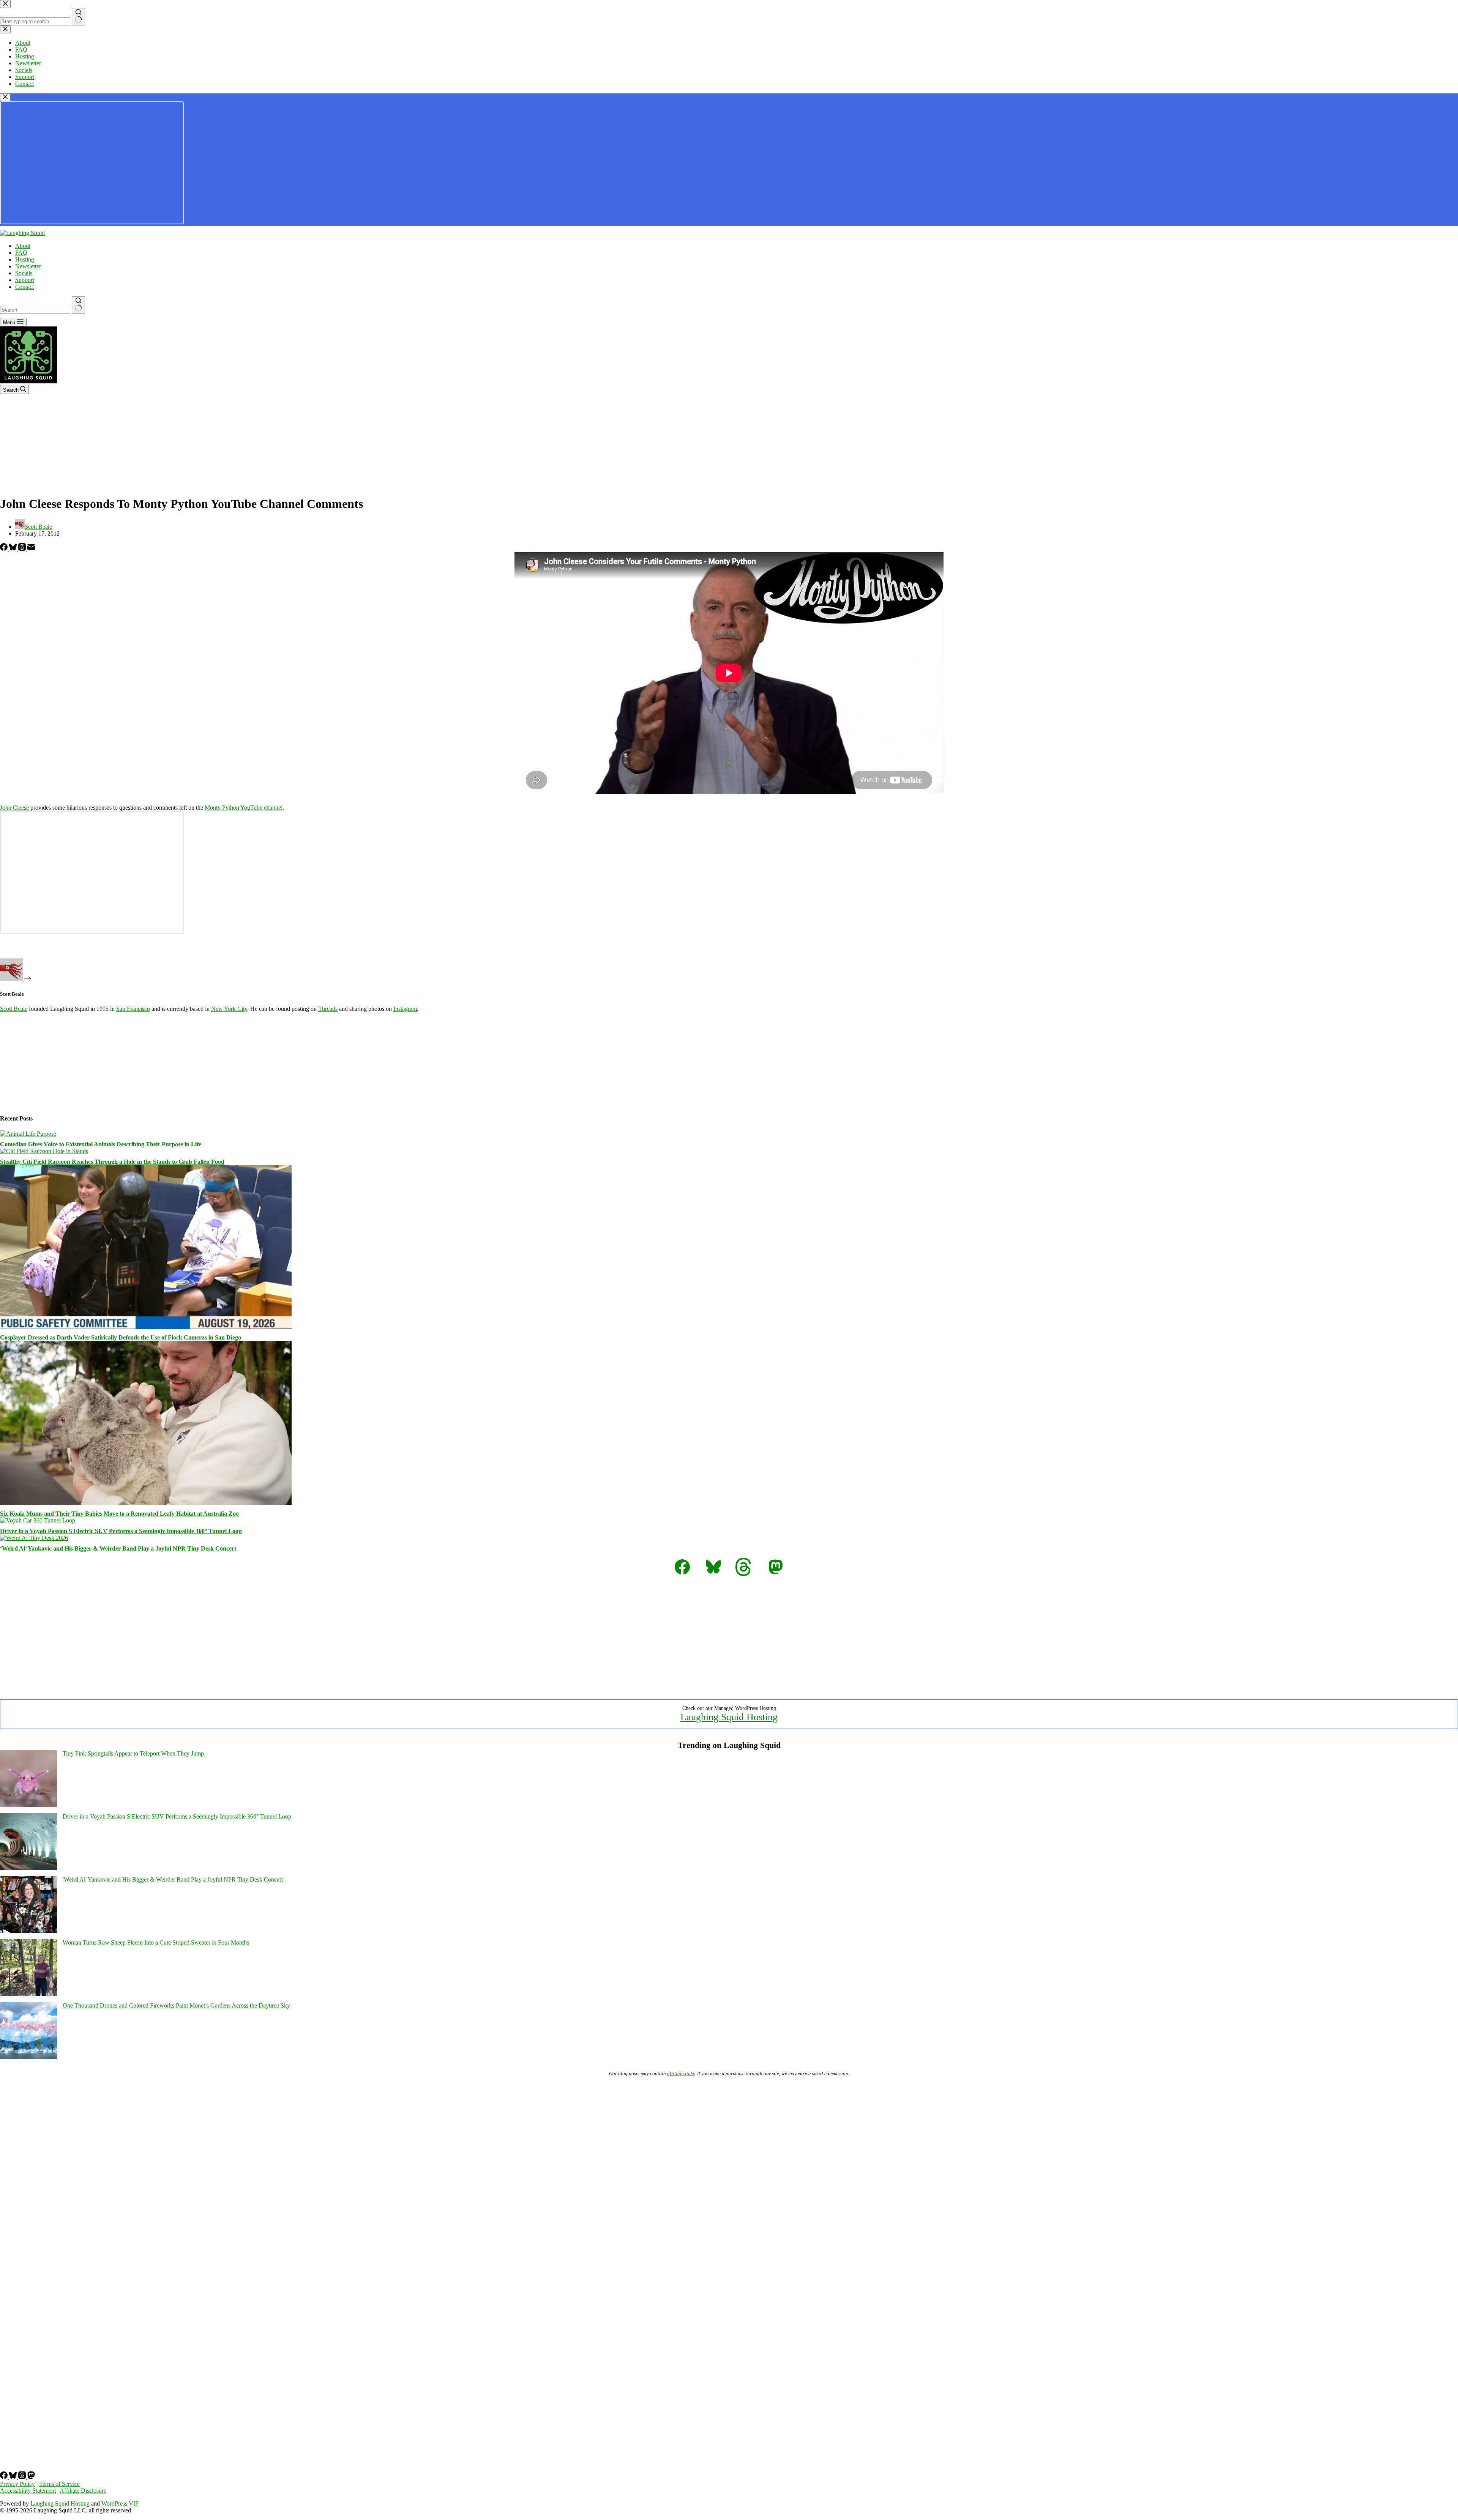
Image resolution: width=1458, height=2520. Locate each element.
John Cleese (14, 808)
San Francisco (133, 1009)
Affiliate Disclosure (83, 2491)
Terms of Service (59, 2484)
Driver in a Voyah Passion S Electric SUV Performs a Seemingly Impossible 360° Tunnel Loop (121, 1531)
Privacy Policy (17, 2484)
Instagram (405, 1009)
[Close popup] (5, 97)
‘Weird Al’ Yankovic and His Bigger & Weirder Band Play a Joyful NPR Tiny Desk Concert (118, 1548)
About (23, 246)
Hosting (25, 259)
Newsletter (28, 266)
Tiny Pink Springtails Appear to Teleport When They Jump (133, 1753)
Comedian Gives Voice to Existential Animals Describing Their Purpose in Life (101, 1144)
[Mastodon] (31, 2477)
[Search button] (78, 305)
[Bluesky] (14, 549)
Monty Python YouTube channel (244, 808)
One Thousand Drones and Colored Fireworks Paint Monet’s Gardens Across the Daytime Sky (176, 2005)
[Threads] (23, 549)
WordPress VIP (120, 2503)
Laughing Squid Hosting (729, 1717)
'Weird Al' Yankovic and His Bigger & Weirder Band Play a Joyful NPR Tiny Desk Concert (173, 1879)
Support (25, 280)
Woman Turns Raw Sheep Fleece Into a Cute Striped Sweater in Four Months (156, 1942)
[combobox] (35, 310)
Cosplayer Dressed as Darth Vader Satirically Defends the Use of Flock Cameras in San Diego (121, 1337)
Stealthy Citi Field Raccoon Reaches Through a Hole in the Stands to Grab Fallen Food (112, 1162)
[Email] (31, 549)
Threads (328, 1009)
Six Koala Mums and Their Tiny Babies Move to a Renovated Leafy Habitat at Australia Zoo (119, 1514)
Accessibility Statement (28, 2491)
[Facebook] (5, 549)
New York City (229, 1009)
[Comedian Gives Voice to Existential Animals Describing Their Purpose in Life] (28, 1134)
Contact (24, 287)
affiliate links (681, 2073)
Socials (24, 273)
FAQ (21, 253)
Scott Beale (14, 1009)
